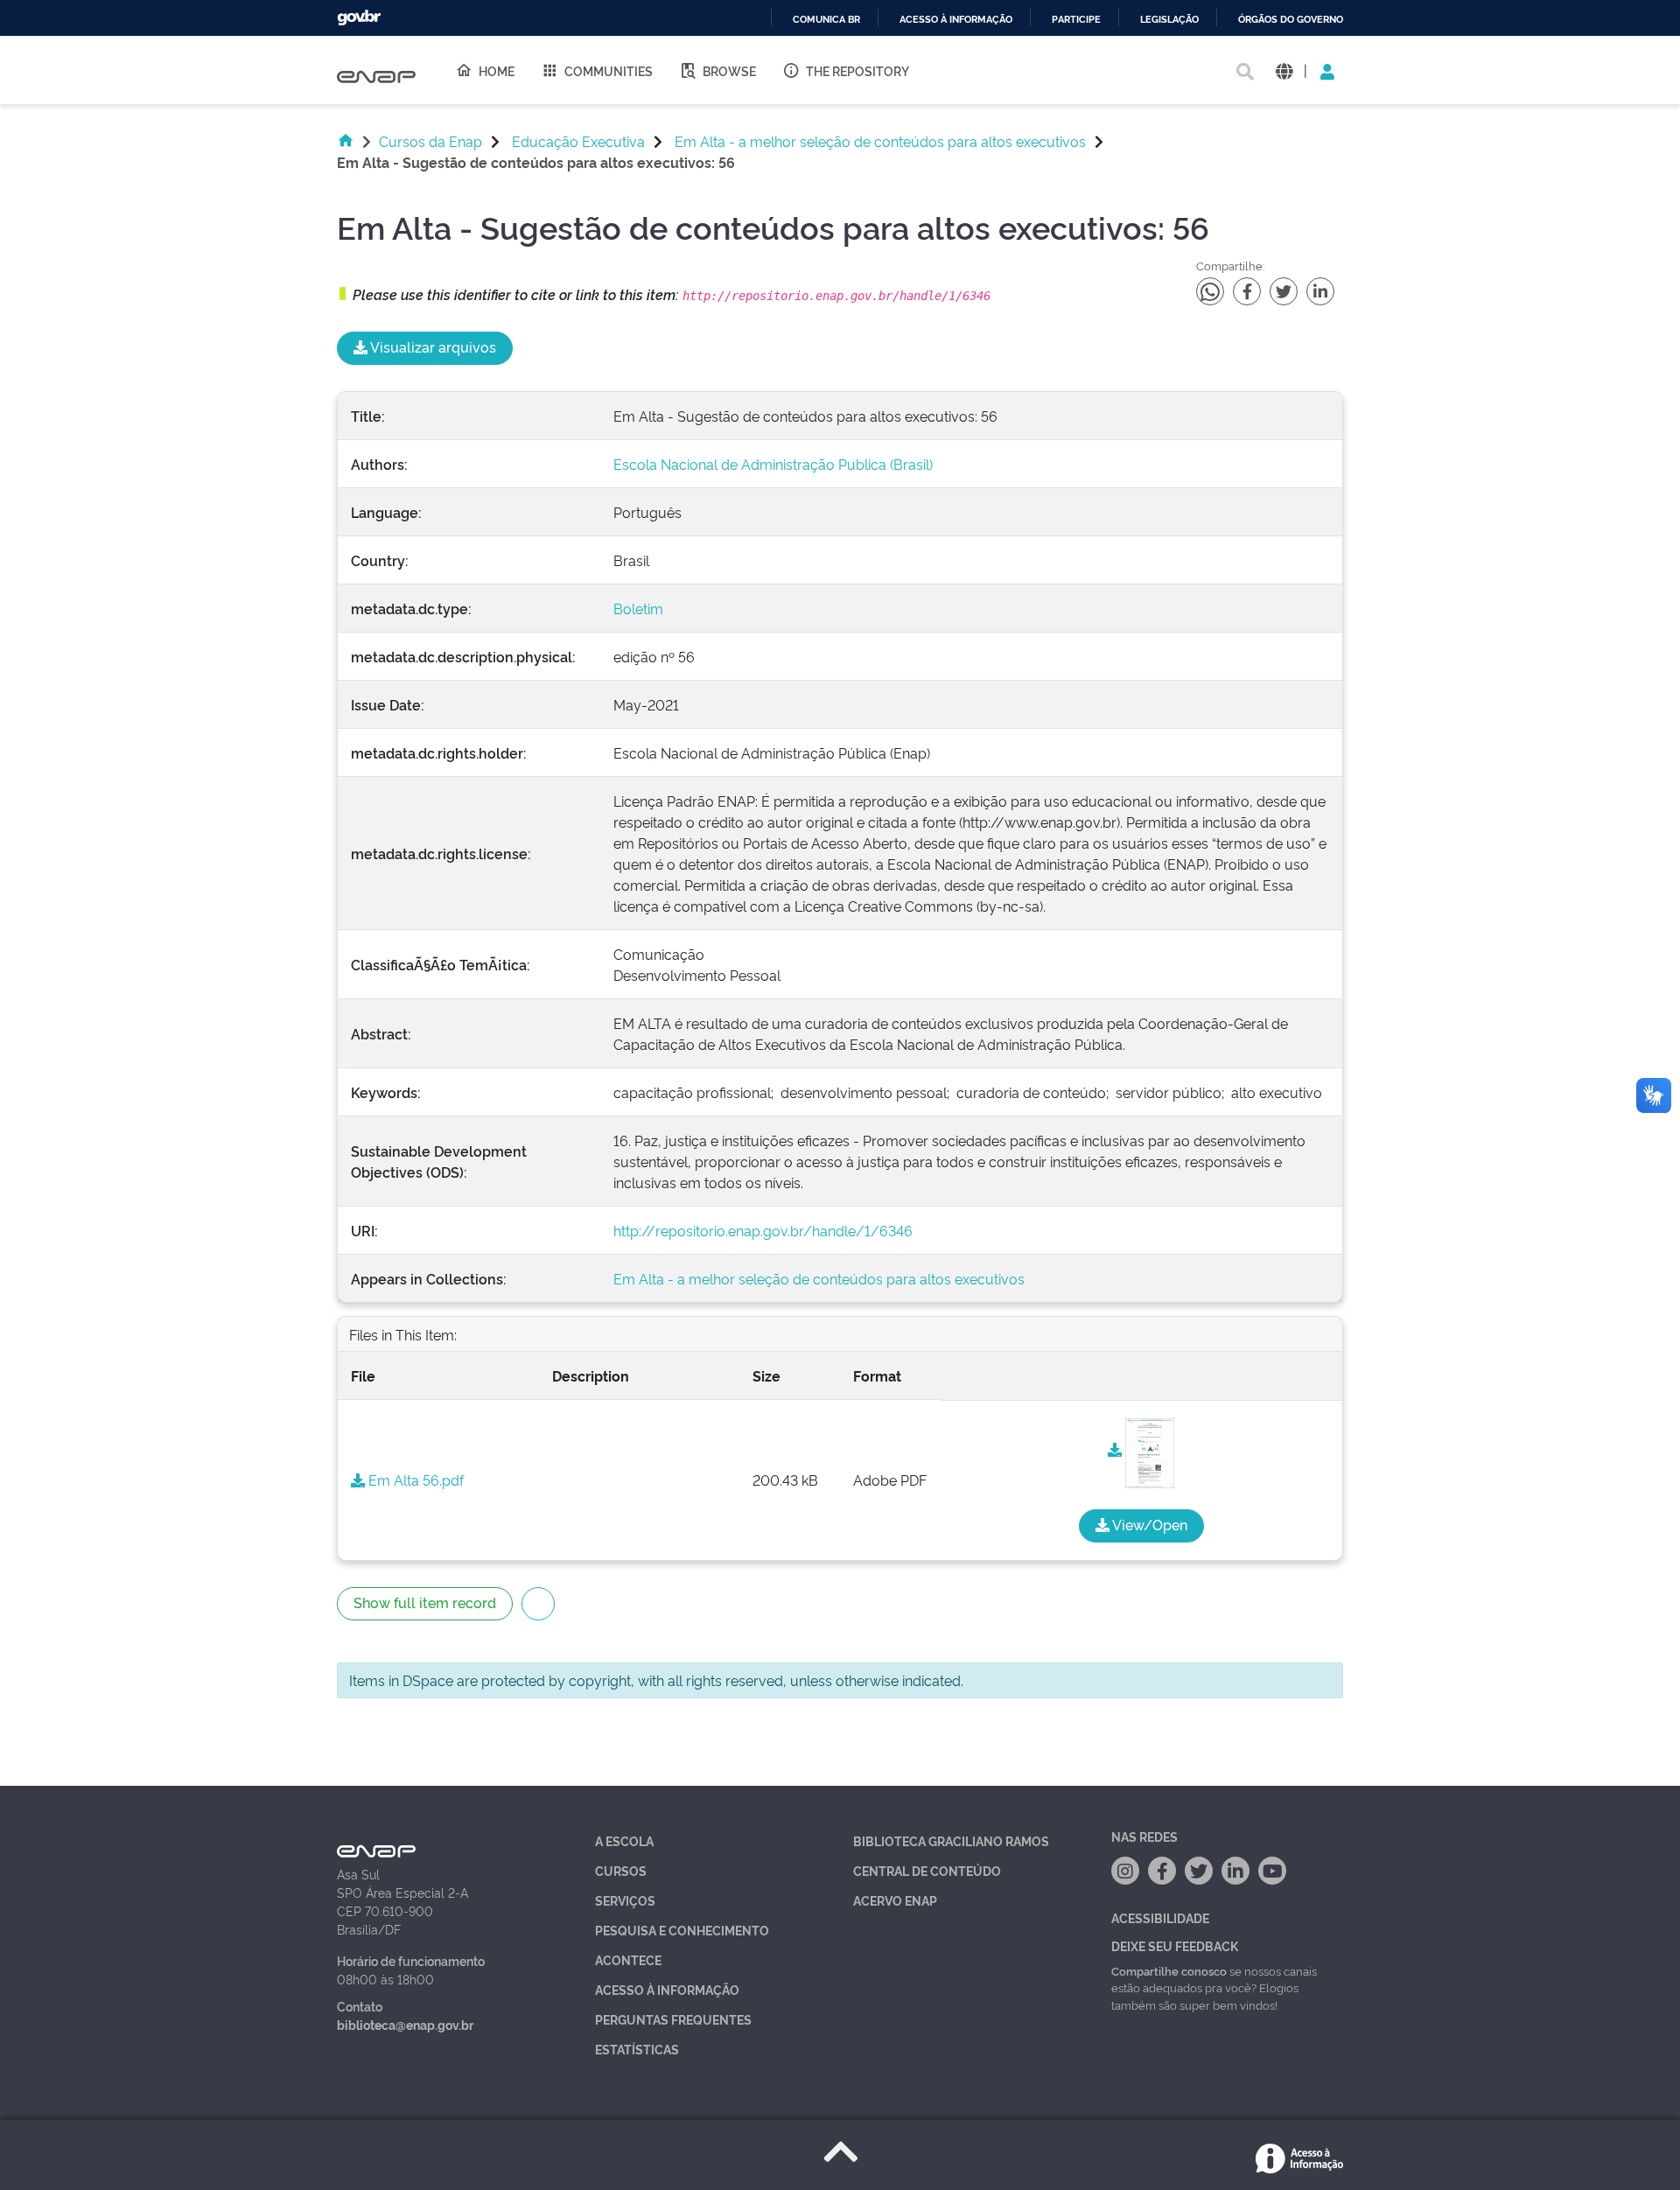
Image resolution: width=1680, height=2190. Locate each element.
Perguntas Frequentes (673, 2019)
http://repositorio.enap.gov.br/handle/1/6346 (763, 1230)
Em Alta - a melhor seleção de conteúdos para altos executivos (880, 141)
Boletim (638, 608)
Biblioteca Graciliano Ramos (951, 1840)
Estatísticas (637, 2049)
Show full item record (425, 1602)
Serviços (625, 1900)
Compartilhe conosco (1169, 1970)
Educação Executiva (578, 141)
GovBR (359, 18)
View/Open (1148, 1524)
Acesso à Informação (667, 1989)
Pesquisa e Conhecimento (682, 1930)
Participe (1076, 20)
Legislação (1169, 20)
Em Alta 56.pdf (414, 1480)
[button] (1284, 70)
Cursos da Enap (430, 141)
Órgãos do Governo (1291, 20)
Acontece (628, 1959)
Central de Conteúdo (927, 1870)
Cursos (621, 1870)
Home (497, 70)
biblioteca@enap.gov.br (405, 2024)
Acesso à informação (956, 20)
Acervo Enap (895, 1900)
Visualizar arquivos (432, 346)
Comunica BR (826, 20)
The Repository (857, 70)
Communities (609, 70)
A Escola (624, 1840)
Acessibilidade (1160, 1917)
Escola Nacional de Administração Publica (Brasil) (773, 464)
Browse (729, 70)
